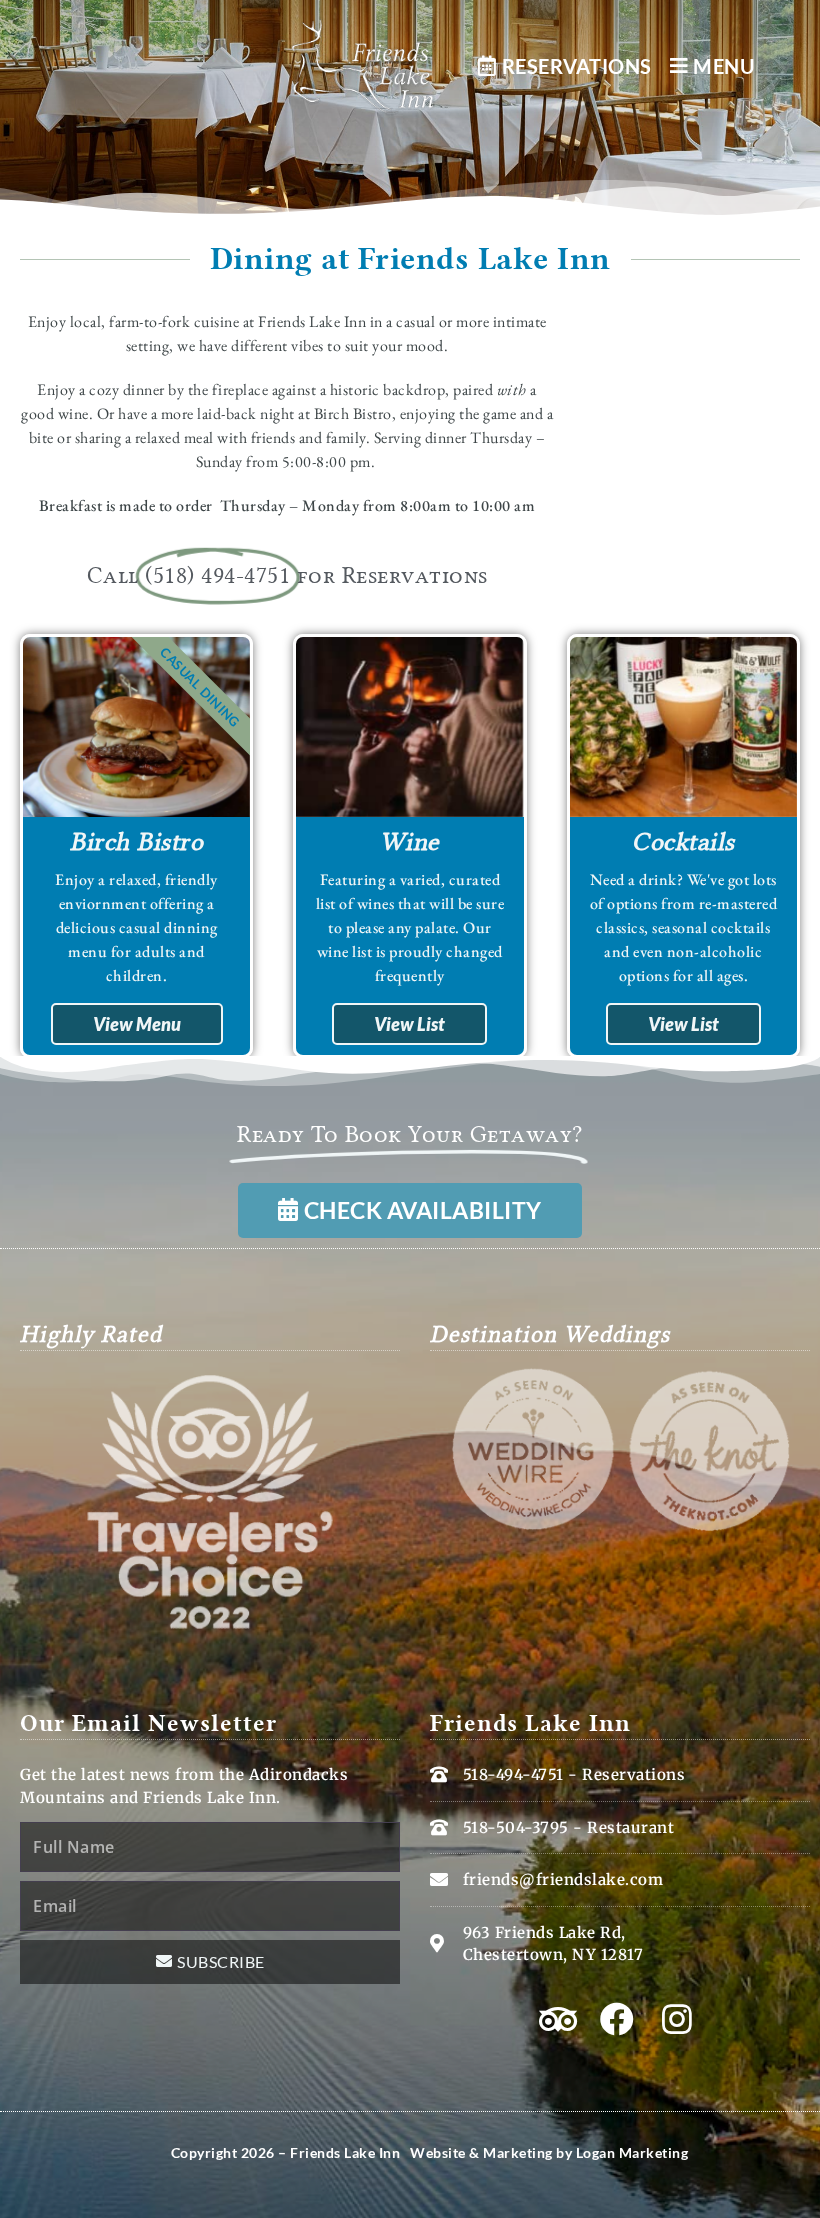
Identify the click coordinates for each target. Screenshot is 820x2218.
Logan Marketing (632, 2152)
